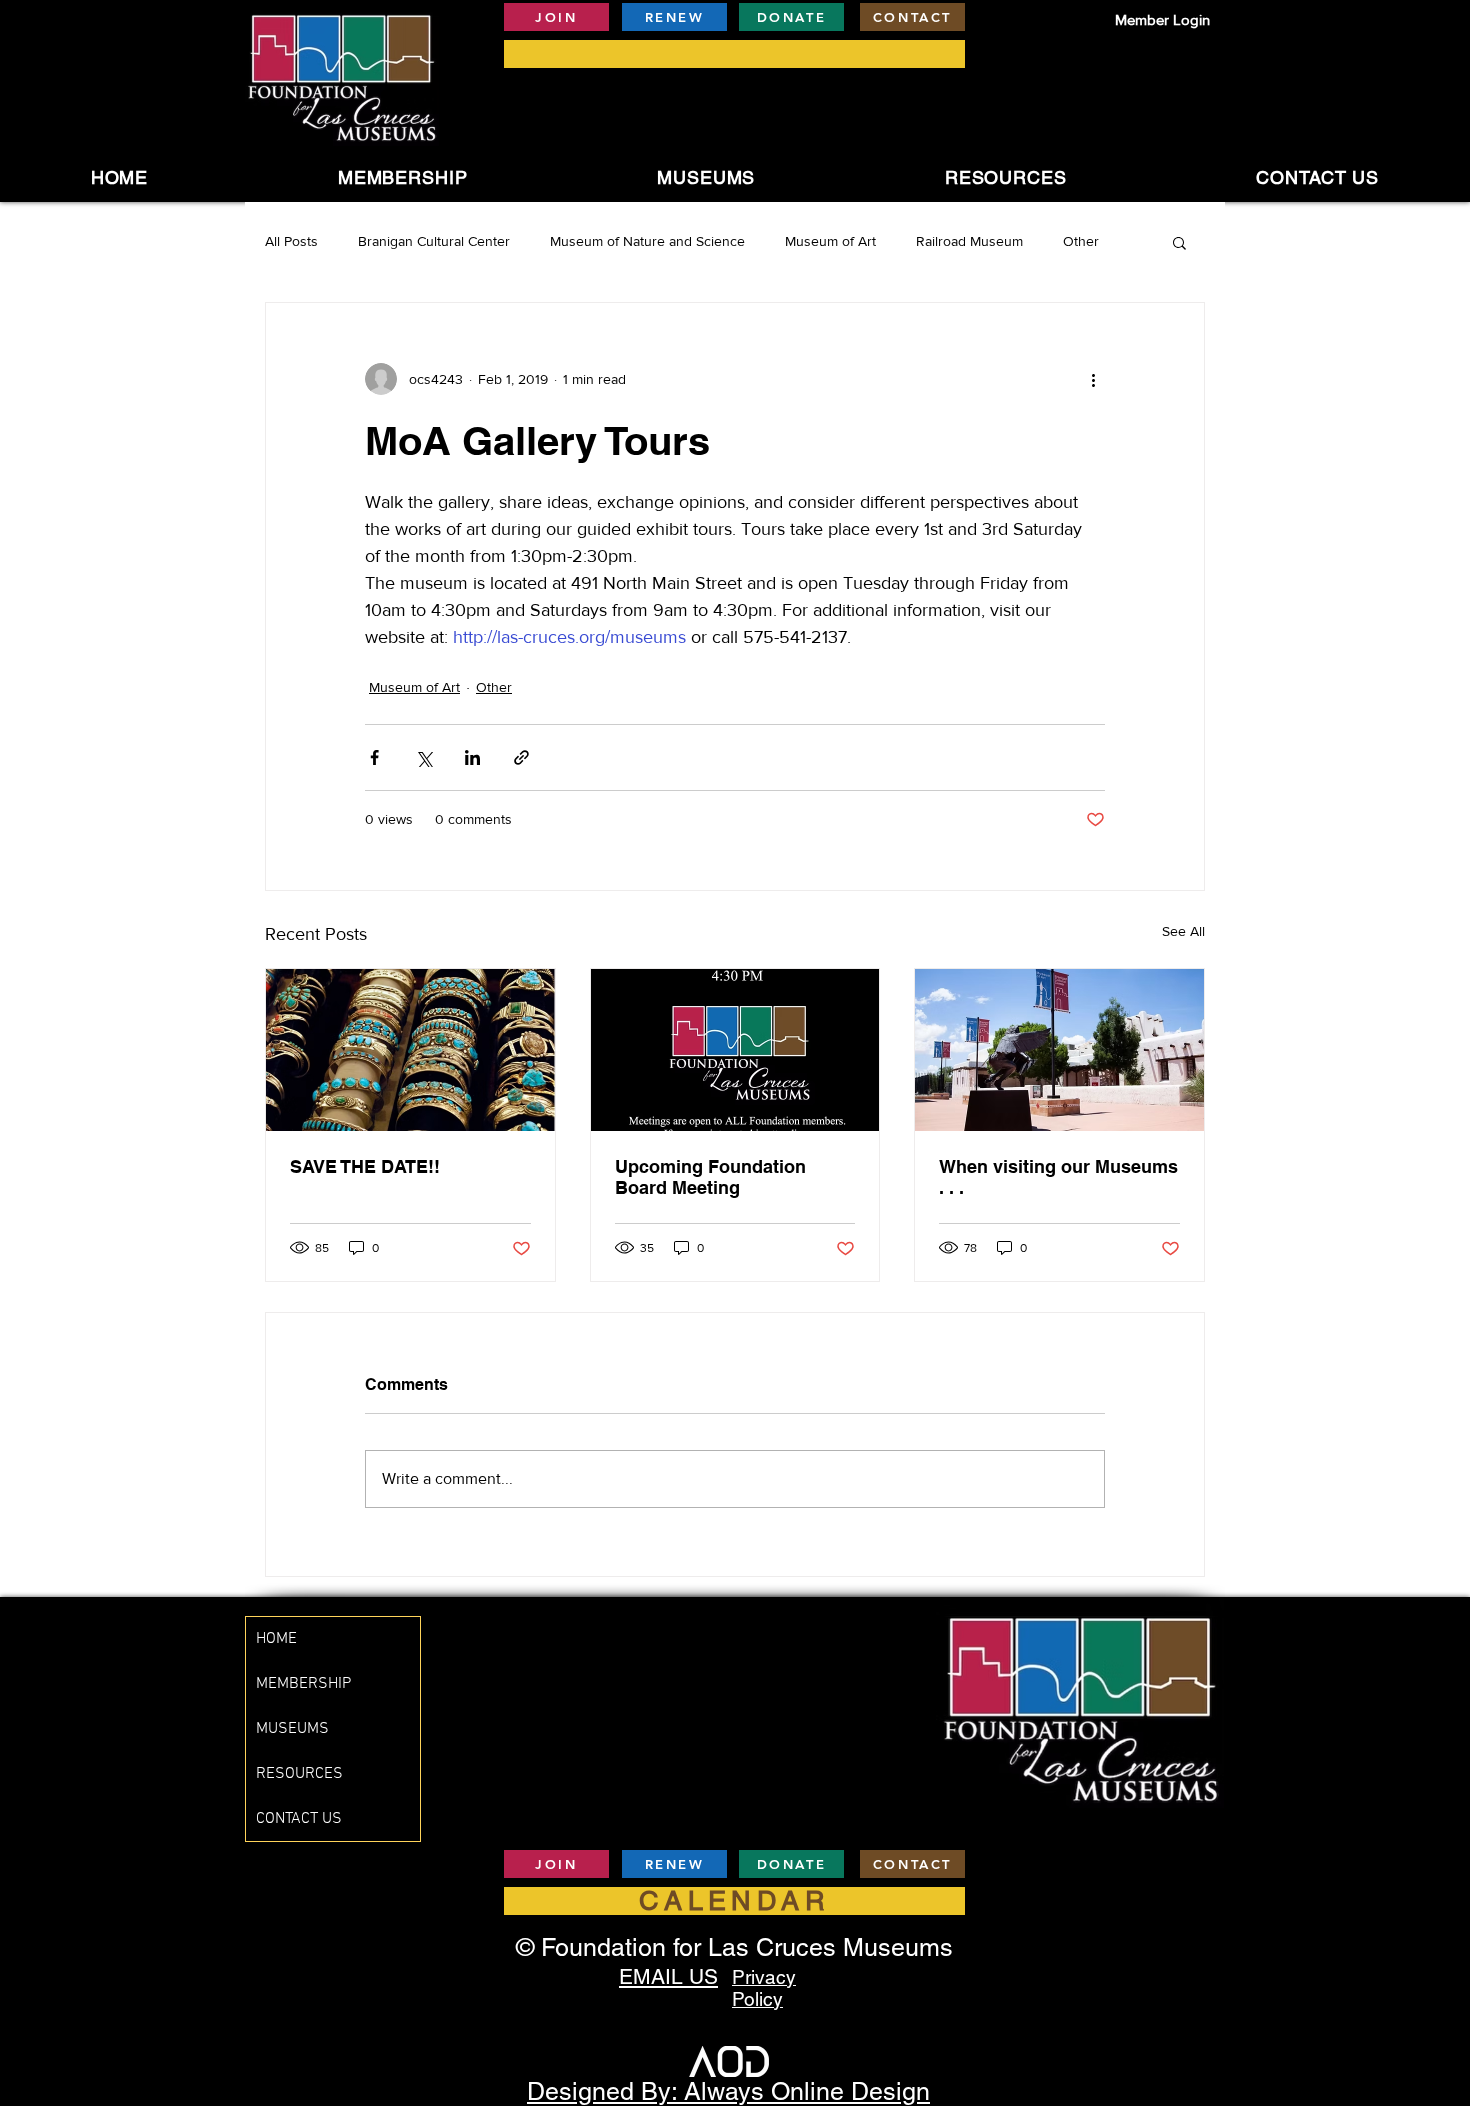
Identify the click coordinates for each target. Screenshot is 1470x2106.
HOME (276, 1639)
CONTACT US (299, 1819)
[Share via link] (521, 757)
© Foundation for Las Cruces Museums (734, 1947)
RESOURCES (299, 1774)
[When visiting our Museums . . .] (1059, 1050)
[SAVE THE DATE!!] (410, 1050)
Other (1081, 241)
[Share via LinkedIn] (472, 757)
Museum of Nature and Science (647, 241)
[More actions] (1093, 379)
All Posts (291, 241)
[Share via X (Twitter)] (423, 757)
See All (1183, 931)
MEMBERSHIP (303, 1684)
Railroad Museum (969, 241)
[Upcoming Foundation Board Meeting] (735, 1050)
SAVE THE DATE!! (365, 1166)
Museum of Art (830, 241)
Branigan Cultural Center (434, 241)
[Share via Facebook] (374, 757)
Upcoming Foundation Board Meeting (710, 1177)
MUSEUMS (292, 1729)
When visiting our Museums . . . (1058, 1177)
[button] (706, 177)
